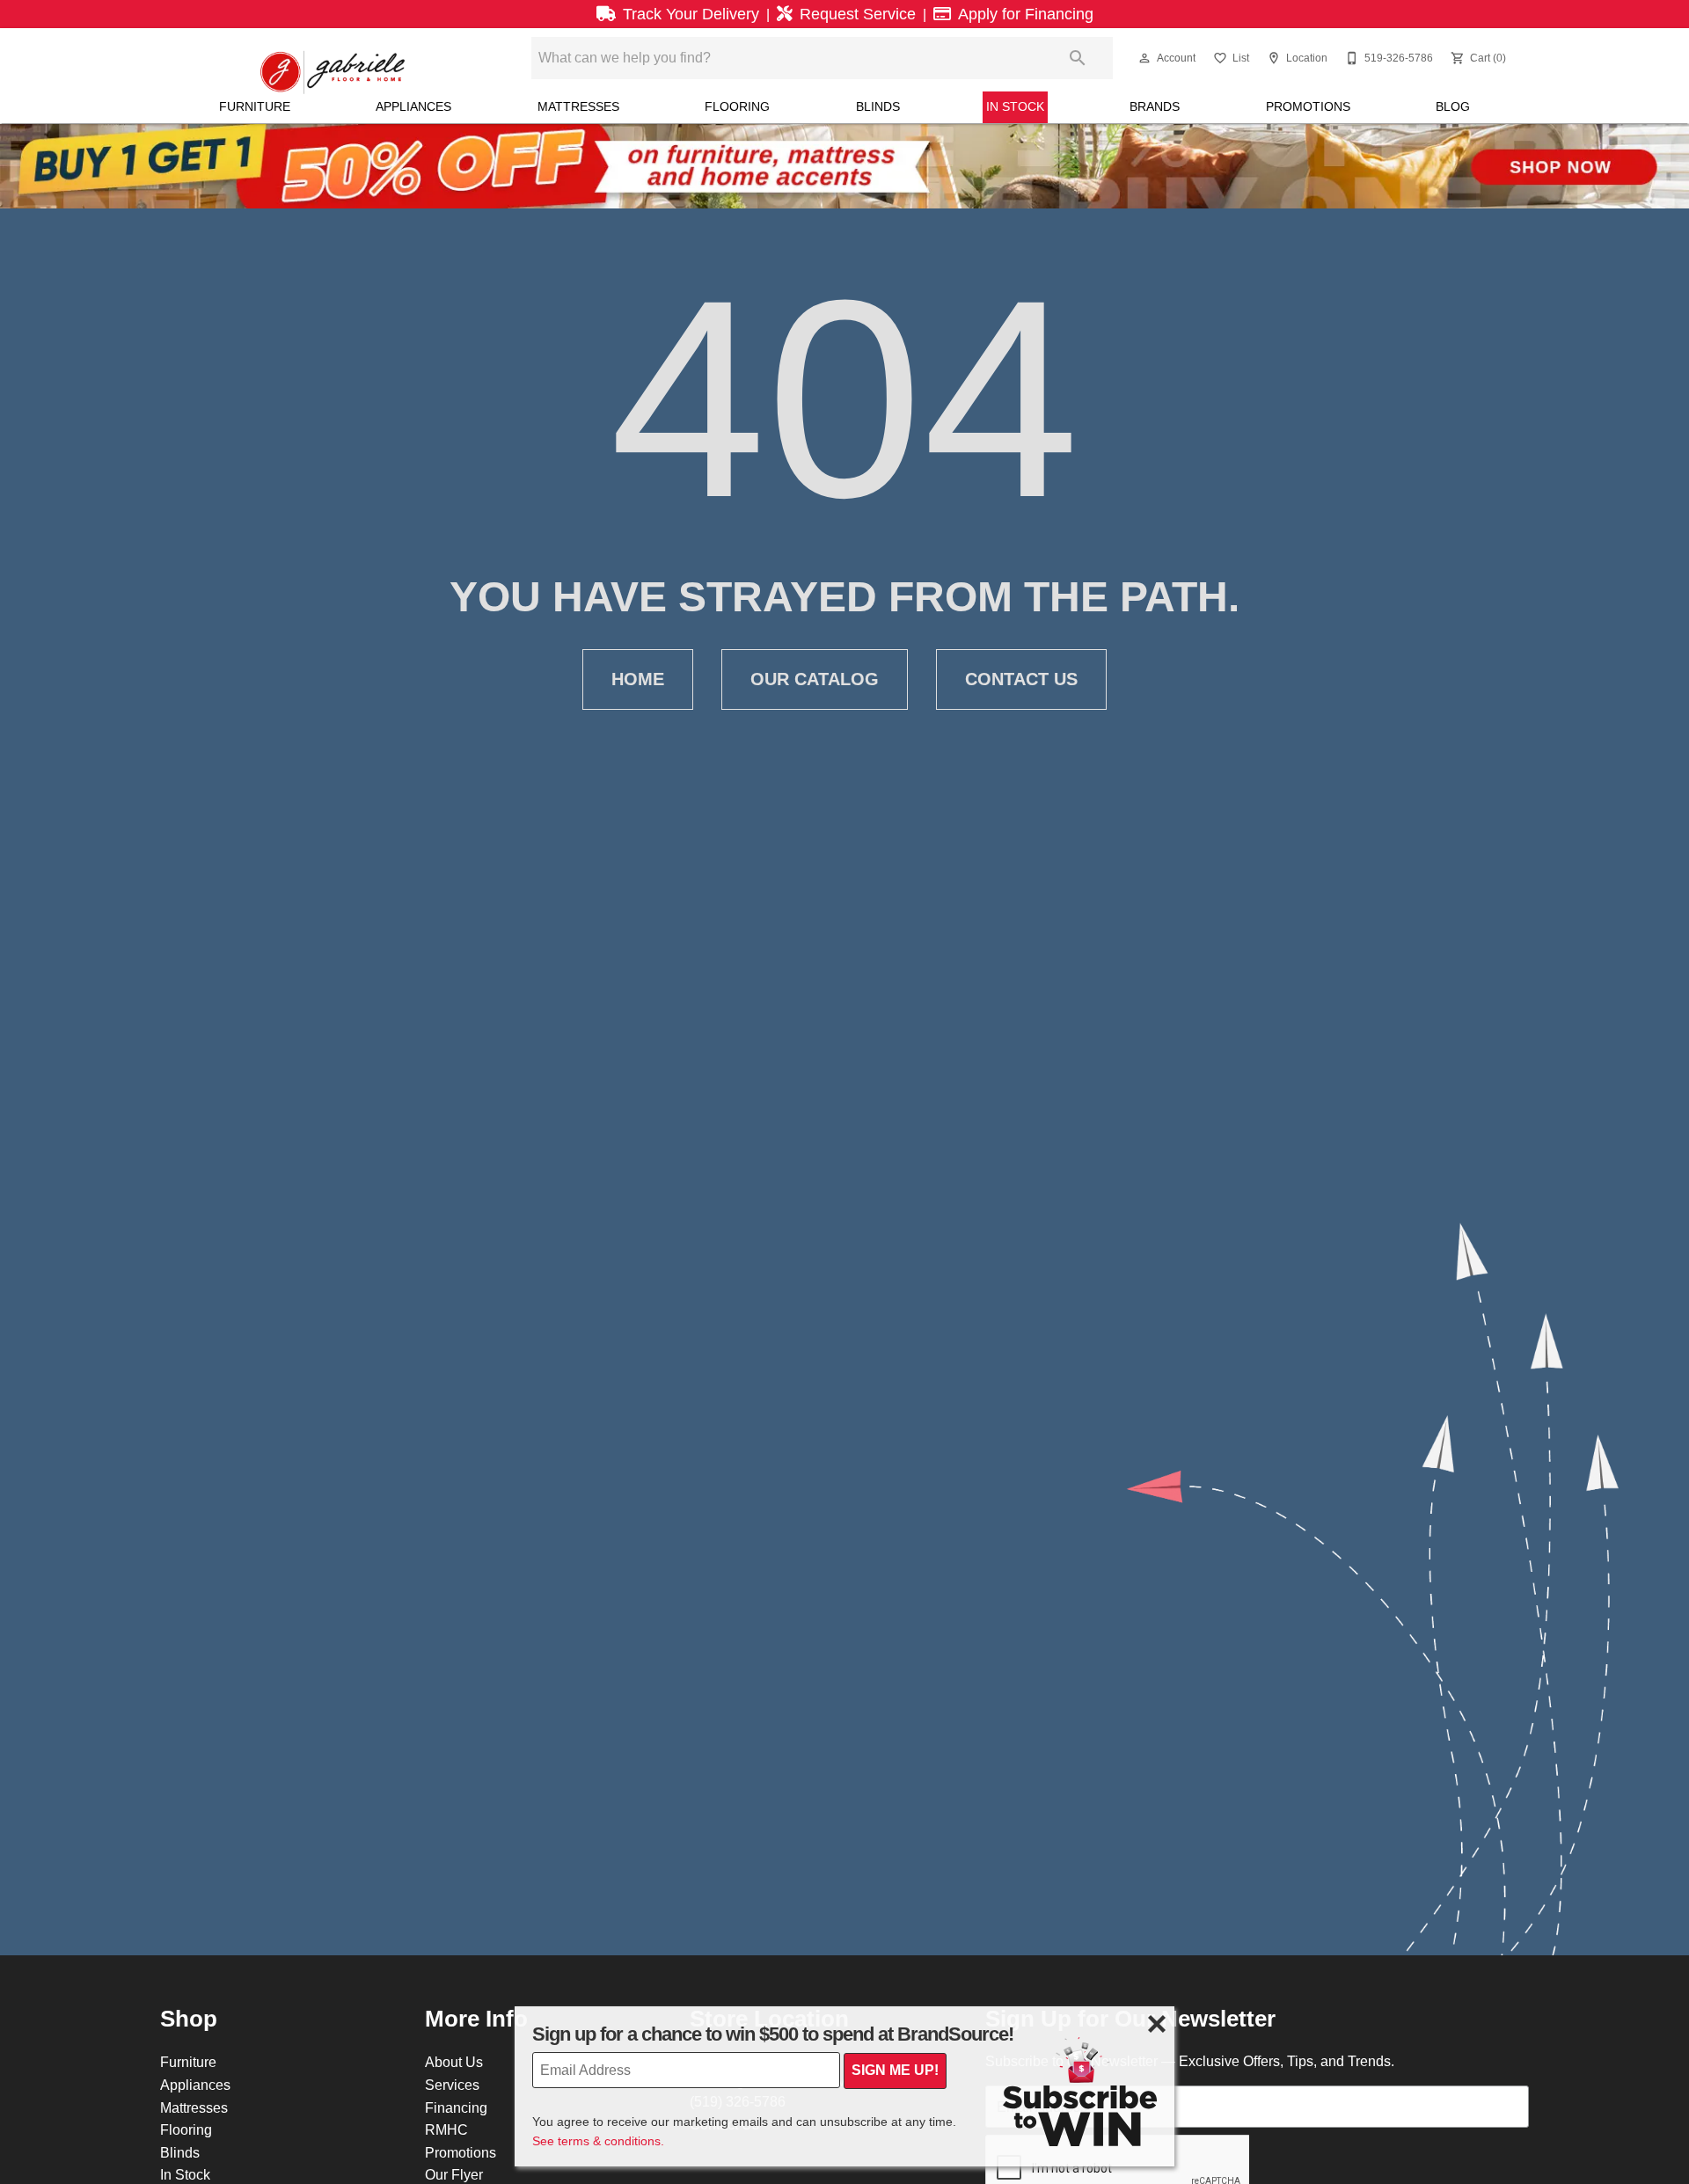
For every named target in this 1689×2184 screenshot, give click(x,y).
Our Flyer (454, 2174)
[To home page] (333, 58)
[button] (1144, 58)
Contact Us (1021, 679)
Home (638, 679)
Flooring (737, 106)
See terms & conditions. (598, 2141)
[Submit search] (1078, 58)
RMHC (446, 2129)
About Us (454, 2062)
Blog (1453, 106)
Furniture (255, 106)
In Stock (1015, 106)
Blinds (878, 106)
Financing (456, 2107)
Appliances (413, 106)
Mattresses (578, 106)
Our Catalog (815, 679)
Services (452, 2085)
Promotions (1308, 106)
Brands (1155, 106)
